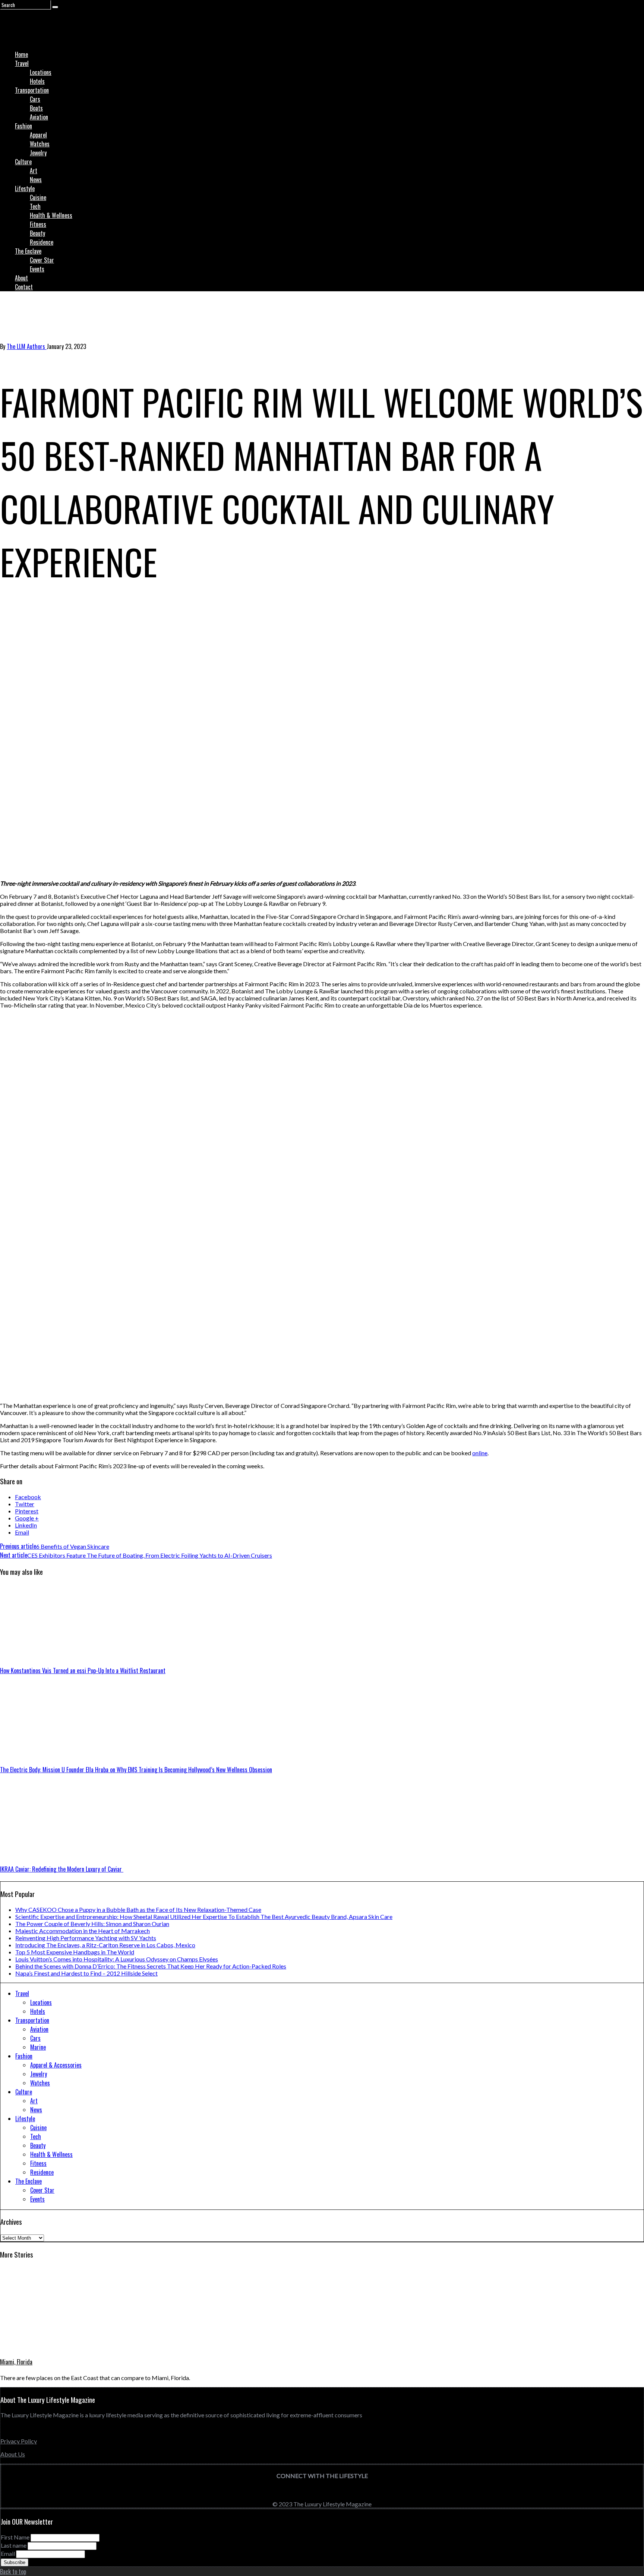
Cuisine (38, 197)
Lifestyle (25, 188)
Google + (27, 1518)
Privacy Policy (19, 2441)
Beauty (37, 233)
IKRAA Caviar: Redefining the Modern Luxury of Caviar (62, 1869)
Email (22, 1532)
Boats (36, 108)
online (480, 1453)
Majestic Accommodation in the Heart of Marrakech (83, 1931)
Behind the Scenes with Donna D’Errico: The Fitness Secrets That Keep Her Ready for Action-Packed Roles (151, 1966)
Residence (42, 242)
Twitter (25, 1504)
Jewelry (38, 153)
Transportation (32, 90)
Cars (35, 99)
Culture (23, 162)
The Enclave (28, 251)
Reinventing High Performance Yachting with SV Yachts (86, 1938)
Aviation (39, 117)
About (21, 278)
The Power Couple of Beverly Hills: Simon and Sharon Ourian (92, 1924)
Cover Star (42, 260)
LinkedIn (26, 1525)
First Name (15, 2537)
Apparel (38, 135)
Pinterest (27, 1511)
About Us (13, 2454)
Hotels (37, 81)
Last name (14, 2545)
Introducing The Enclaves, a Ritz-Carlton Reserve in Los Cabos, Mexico (105, 1945)
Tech (35, 206)
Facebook (28, 1497)
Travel (22, 63)
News (36, 180)
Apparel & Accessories (56, 2065)
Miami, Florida (16, 2362)
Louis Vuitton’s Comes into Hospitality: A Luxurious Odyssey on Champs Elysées (117, 1959)
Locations (41, 72)
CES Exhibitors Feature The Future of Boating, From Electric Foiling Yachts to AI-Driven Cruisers (136, 1555)
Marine (38, 2047)
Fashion (23, 126)
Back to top (13, 2572)
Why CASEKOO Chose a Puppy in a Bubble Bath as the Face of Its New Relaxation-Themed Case (138, 1909)
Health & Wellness (51, 215)
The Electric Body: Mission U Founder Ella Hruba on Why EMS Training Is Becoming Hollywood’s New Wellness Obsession (136, 1770)
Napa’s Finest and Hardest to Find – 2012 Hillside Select (86, 1973)
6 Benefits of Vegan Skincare (55, 1546)
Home (21, 54)
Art (34, 171)
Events (37, 269)
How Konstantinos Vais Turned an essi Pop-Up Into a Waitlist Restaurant (83, 1671)
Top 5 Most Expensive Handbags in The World (75, 1952)
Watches (40, 144)
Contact (24, 287)
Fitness (38, 224)
